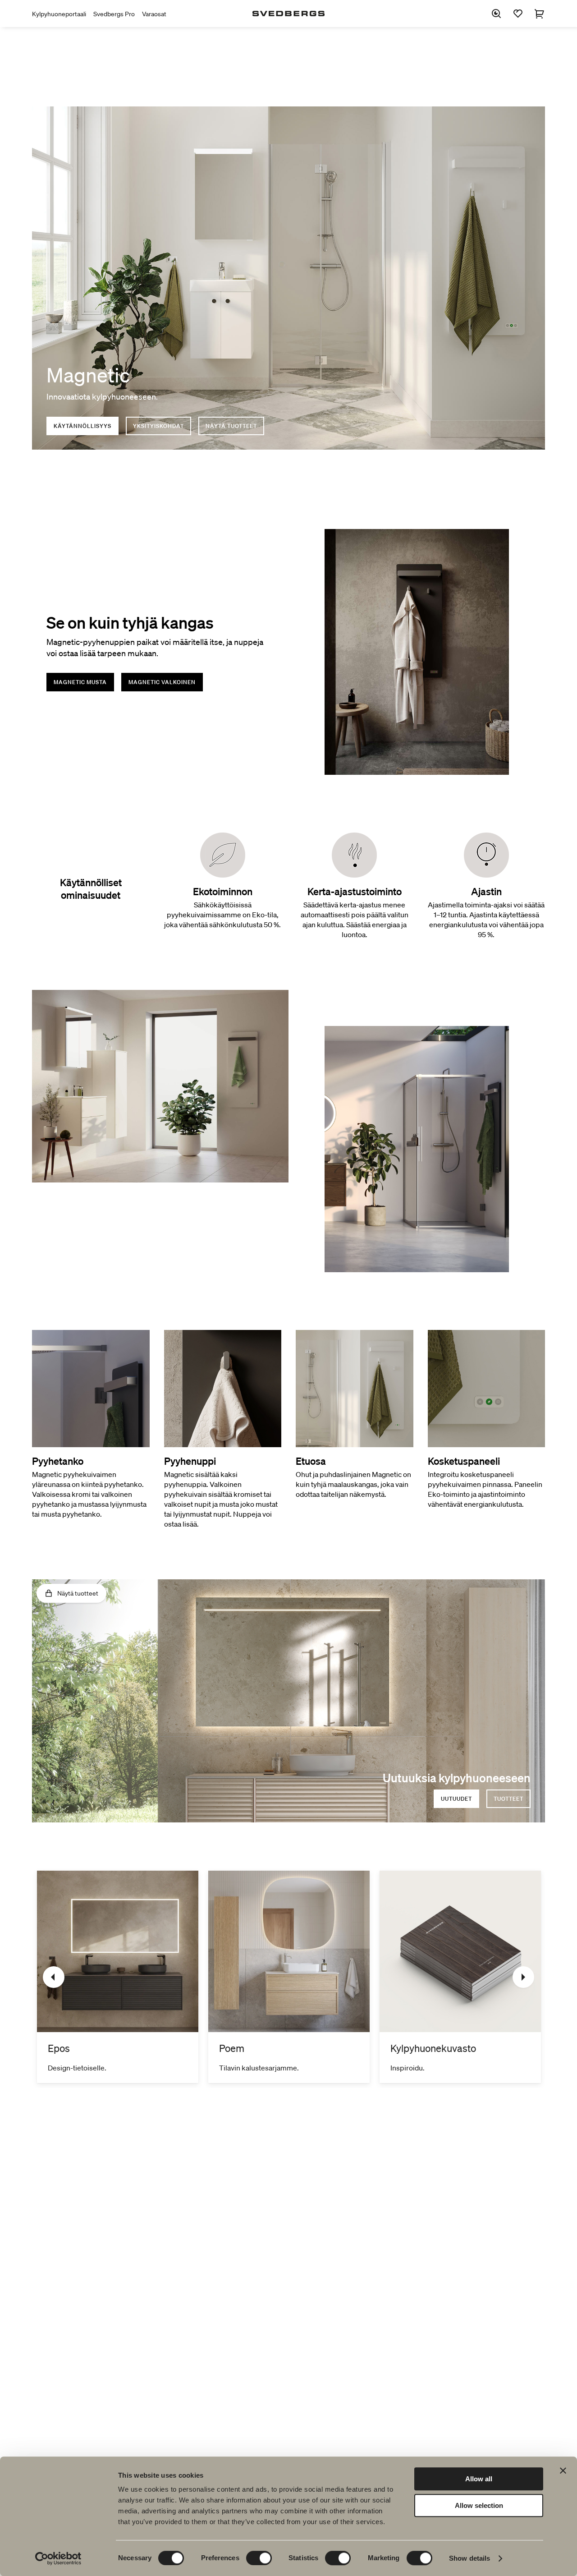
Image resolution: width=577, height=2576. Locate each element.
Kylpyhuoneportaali (59, 14)
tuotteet (508, 1799)
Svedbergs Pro (114, 14)
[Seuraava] (523, 1977)
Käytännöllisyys (82, 426)
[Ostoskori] (540, 14)
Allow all (479, 2479)
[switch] (259, 2558)
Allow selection (479, 2505)
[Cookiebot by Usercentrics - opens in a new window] (58, 2558)
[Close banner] (563, 2470)
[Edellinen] (54, 1977)
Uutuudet (456, 1799)
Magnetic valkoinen (162, 682)
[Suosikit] (518, 14)
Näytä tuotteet (231, 426)
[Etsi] (496, 14)
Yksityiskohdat (158, 426)
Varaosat (154, 14)
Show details (469, 2558)
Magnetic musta (80, 682)
